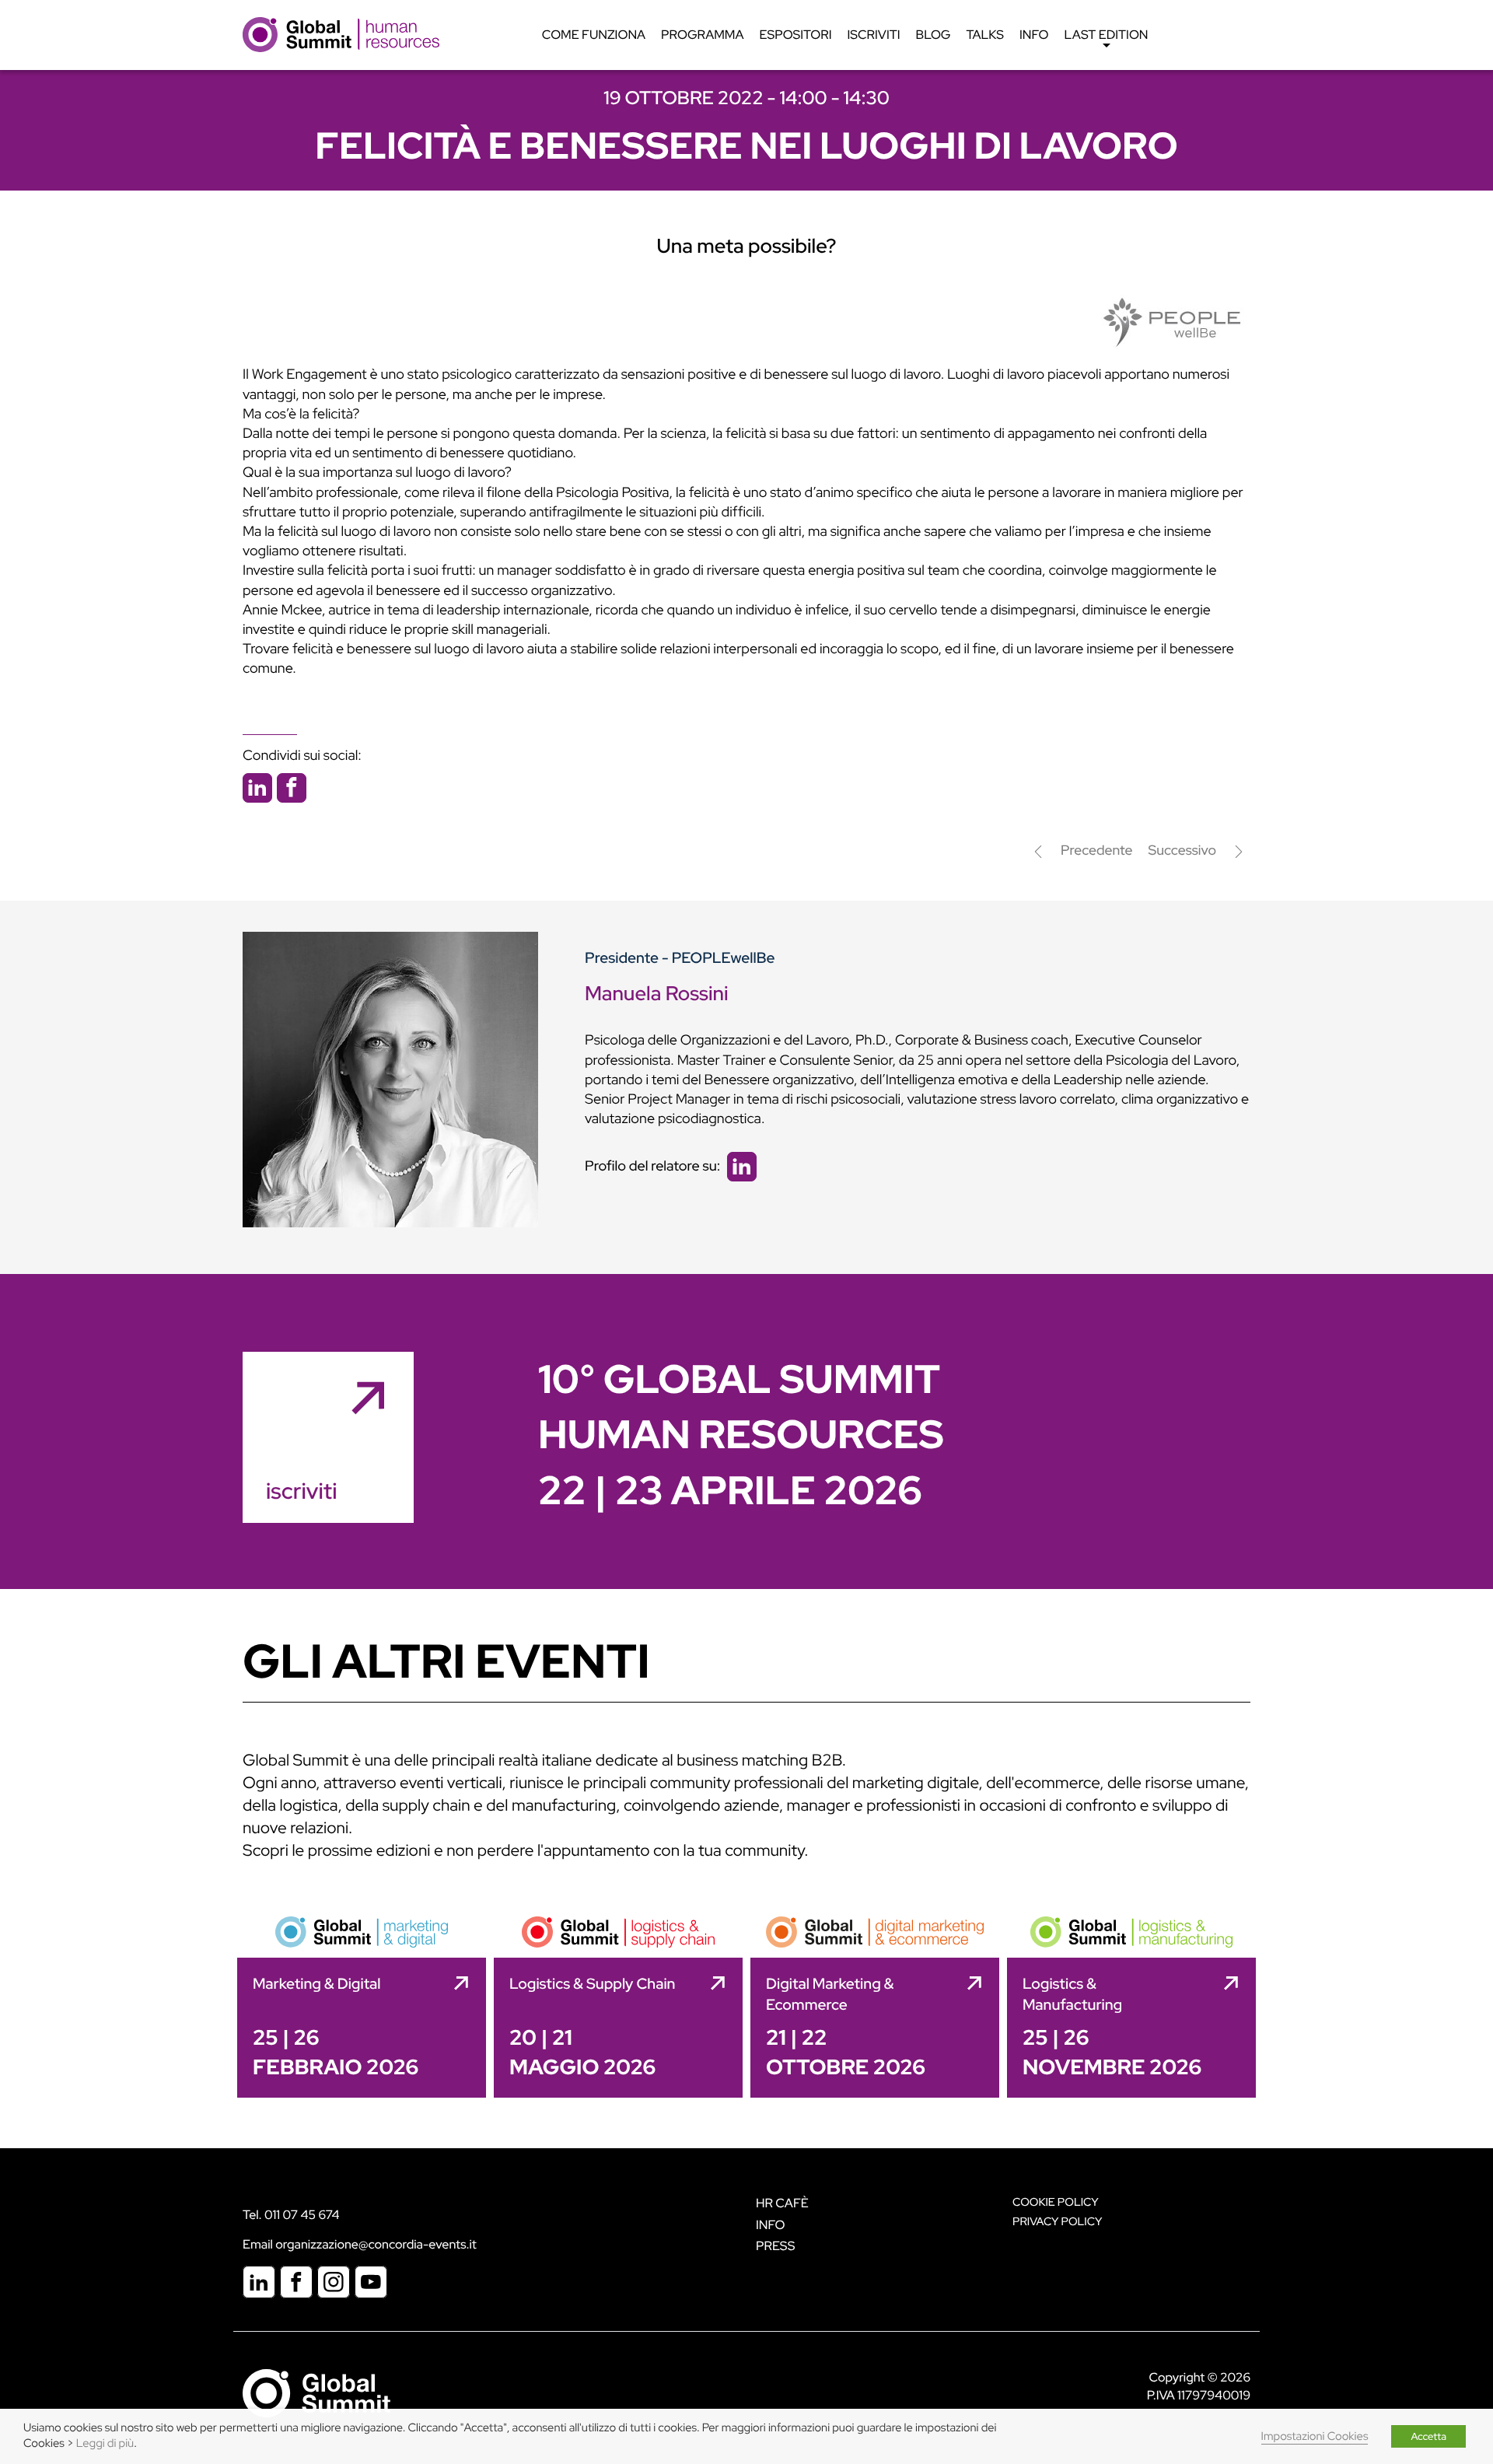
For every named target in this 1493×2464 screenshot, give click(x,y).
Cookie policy (1056, 2202)
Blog (934, 35)
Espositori (796, 35)
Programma (702, 35)
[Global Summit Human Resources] (341, 34)
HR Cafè (782, 2203)
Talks (985, 35)
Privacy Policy (1057, 2222)
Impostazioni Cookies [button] (1315, 2436)
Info (1034, 35)
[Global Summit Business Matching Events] (316, 2392)
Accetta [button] (1428, 2436)
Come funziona (594, 35)
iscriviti (301, 1491)
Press (775, 2246)
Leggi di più (105, 2443)
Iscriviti (874, 35)
